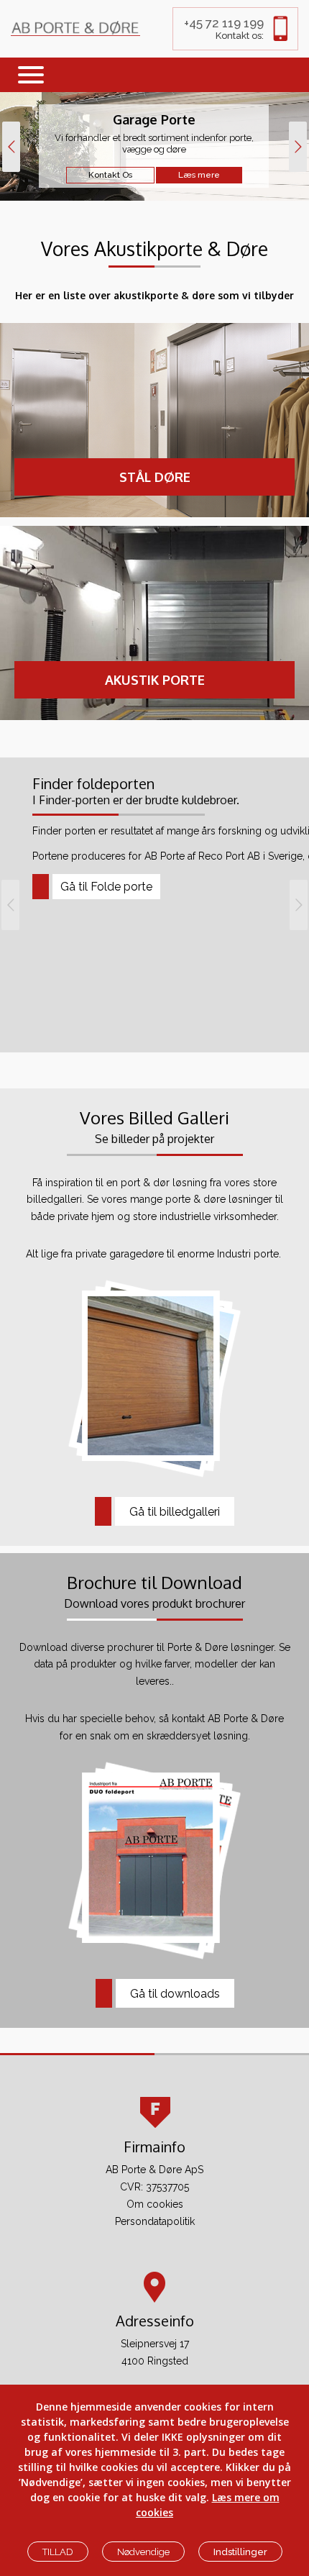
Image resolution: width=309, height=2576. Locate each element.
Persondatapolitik (155, 2221)
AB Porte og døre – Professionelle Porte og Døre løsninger (75, 28)
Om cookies (155, 2204)
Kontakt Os (110, 175)
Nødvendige (143, 2552)
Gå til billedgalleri (175, 1512)
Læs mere (199, 175)
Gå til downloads (175, 1994)
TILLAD (58, 2552)
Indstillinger (240, 2552)
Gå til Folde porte (106, 887)
